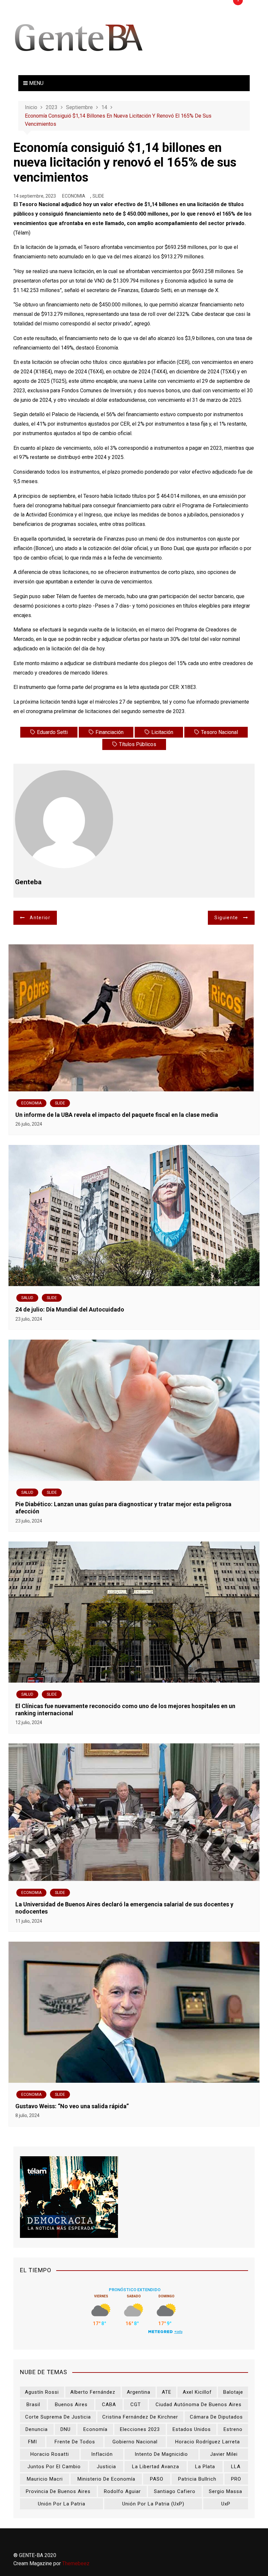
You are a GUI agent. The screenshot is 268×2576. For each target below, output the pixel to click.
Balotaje (233, 2392)
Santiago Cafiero (175, 2491)
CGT (136, 2405)
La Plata (205, 2467)
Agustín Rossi (42, 2392)
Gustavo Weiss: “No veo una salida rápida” (72, 2106)
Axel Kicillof (197, 2392)
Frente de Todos (75, 2442)
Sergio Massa (226, 2491)
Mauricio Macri (45, 2479)
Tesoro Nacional (219, 732)
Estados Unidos (192, 2429)
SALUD (27, 1298)
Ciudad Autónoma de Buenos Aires (199, 2405)
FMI (33, 2442)
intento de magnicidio (161, 2454)
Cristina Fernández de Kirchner (140, 2417)
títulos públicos (138, 744)
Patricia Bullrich (197, 2479)
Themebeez (76, 2563)
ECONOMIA (74, 196)
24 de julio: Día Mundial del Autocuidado (70, 1309)
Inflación (102, 2454)
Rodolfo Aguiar (122, 2491)
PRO (236, 2479)
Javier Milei (224, 2454)
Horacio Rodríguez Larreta (208, 2442)
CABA (109, 2405)
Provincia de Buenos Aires (58, 2491)
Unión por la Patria (62, 2504)
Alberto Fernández (93, 2392)
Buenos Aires (71, 2405)
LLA (236, 2467)
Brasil (33, 2405)
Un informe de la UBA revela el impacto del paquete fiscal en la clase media (117, 1115)
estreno (233, 2429)
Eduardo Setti (52, 732)
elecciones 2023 (140, 2429)
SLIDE (98, 196)
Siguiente (226, 918)
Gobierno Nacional (135, 2442)
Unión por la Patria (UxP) (153, 2504)
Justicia (106, 2467)
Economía (95, 2429)
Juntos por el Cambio (54, 2467)
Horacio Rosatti (50, 2454)
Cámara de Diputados (216, 2417)
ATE (167, 2392)
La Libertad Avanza (156, 2467)
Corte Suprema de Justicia (58, 2417)
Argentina (139, 2392)
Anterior (40, 918)
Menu (36, 83)
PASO (157, 2479)
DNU (66, 2429)
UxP (226, 2504)
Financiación (109, 732)
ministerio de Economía (106, 2479)
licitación (162, 732)
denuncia (37, 2429)
